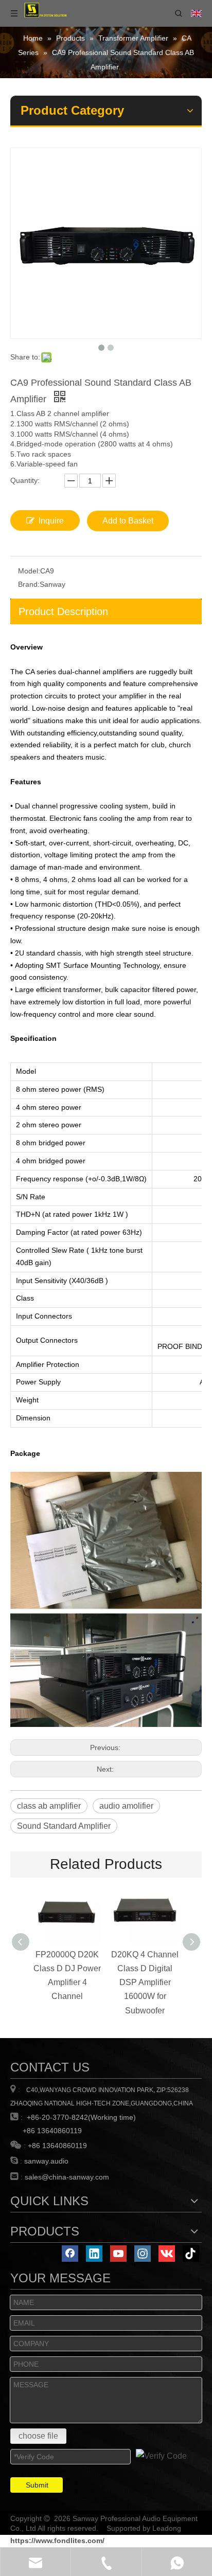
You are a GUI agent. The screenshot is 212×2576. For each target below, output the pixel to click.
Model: (29, 571)
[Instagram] (143, 2254)
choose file (38, 2436)
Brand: (29, 584)
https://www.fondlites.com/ (57, 2541)
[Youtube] (118, 2254)
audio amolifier (126, 1806)
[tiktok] (191, 2254)
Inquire (51, 521)
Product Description (63, 611)
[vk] (167, 2254)
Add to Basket (128, 521)
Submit (37, 2485)
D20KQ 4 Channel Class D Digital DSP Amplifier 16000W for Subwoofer (145, 1983)
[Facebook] (70, 2254)
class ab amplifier (49, 1806)
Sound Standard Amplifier (64, 1826)
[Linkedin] (94, 2254)
